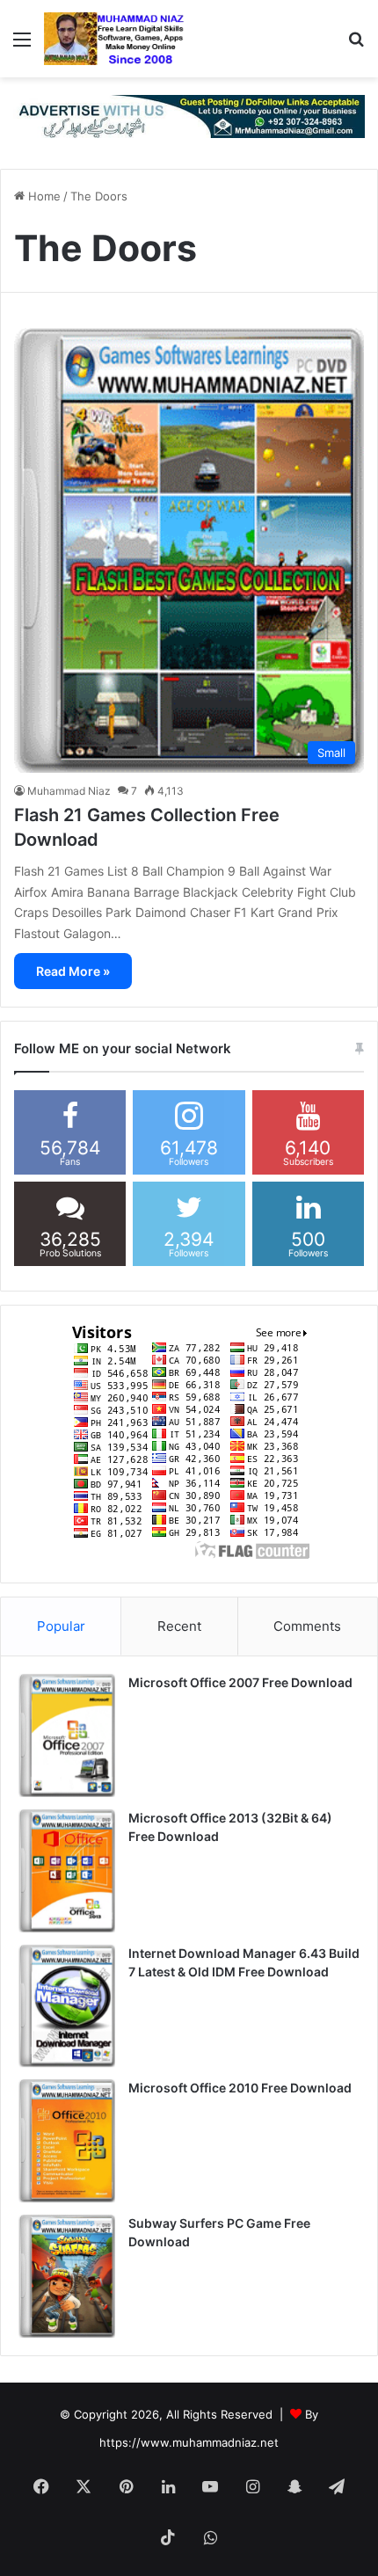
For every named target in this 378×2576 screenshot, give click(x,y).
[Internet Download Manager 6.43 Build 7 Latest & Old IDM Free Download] (67, 2006)
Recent (179, 1626)
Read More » (73, 971)
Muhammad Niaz (69, 791)
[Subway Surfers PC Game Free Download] (67, 2276)
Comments (307, 1626)
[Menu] (22, 45)
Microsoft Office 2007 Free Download (240, 1682)
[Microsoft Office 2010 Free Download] (67, 2141)
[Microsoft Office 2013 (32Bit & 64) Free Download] (67, 1871)
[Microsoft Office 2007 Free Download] (67, 1736)
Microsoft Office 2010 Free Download (240, 2088)
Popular (61, 1626)
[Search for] (356, 45)
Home (43, 196)
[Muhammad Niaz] (114, 39)
